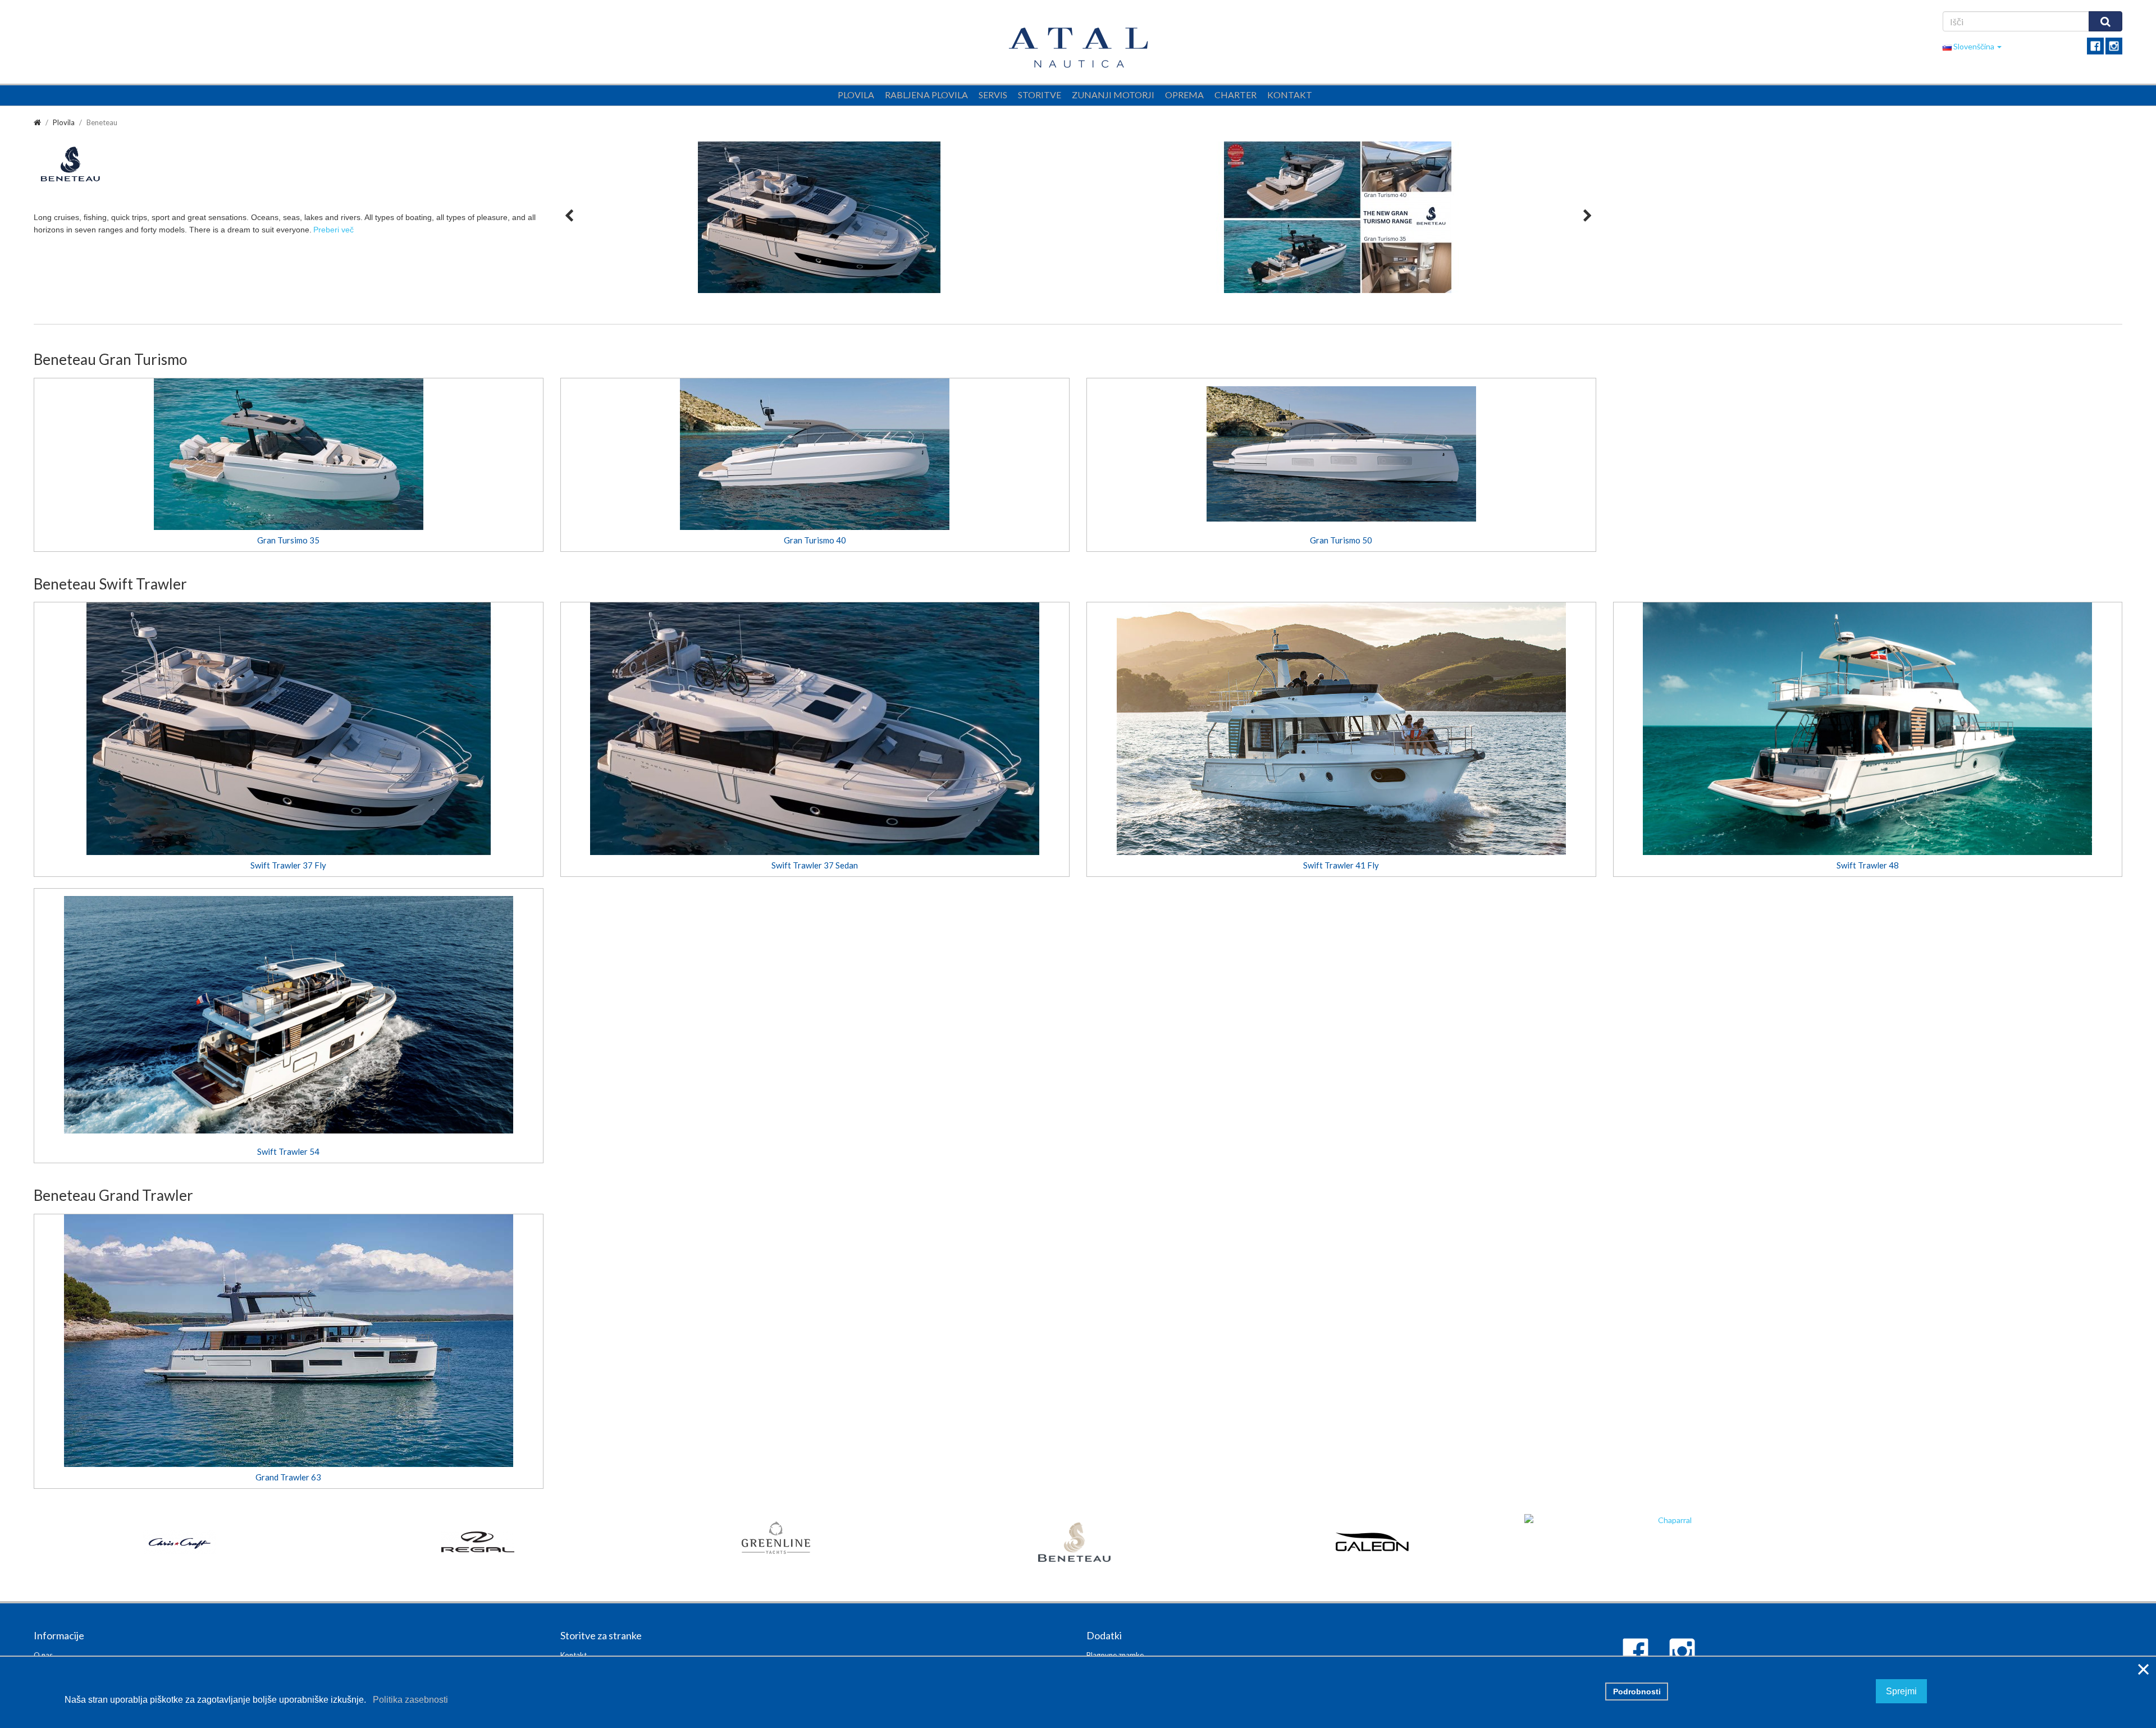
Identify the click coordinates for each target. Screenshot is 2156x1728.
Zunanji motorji (1113, 95)
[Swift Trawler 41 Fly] (1341, 729)
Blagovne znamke (1115, 1655)
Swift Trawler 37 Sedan (815, 865)
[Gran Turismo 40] (815, 454)
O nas (43, 1655)
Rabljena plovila (926, 95)
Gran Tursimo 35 (288, 540)
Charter (1235, 95)
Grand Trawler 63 (288, 1477)
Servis (993, 95)
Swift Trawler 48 (1868, 865)
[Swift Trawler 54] (289, 1015)
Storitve (1040, 95)
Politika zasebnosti (408, 1700)
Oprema (1184, 95)
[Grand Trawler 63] (289, 1341)
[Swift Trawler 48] (1868, 729)
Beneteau (102, 122)
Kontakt (1290, 95)
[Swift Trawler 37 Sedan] (815, 729)
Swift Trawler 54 (288, 1151)
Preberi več (334, 230)
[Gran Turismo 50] (1341, 454)
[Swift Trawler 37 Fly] (289, 729)
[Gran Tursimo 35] (289, 454)
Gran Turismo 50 (1341, 540)
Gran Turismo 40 (815, 540)
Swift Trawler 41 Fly (1341, 865)
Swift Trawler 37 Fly (288, 865)
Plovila (856, 95)
